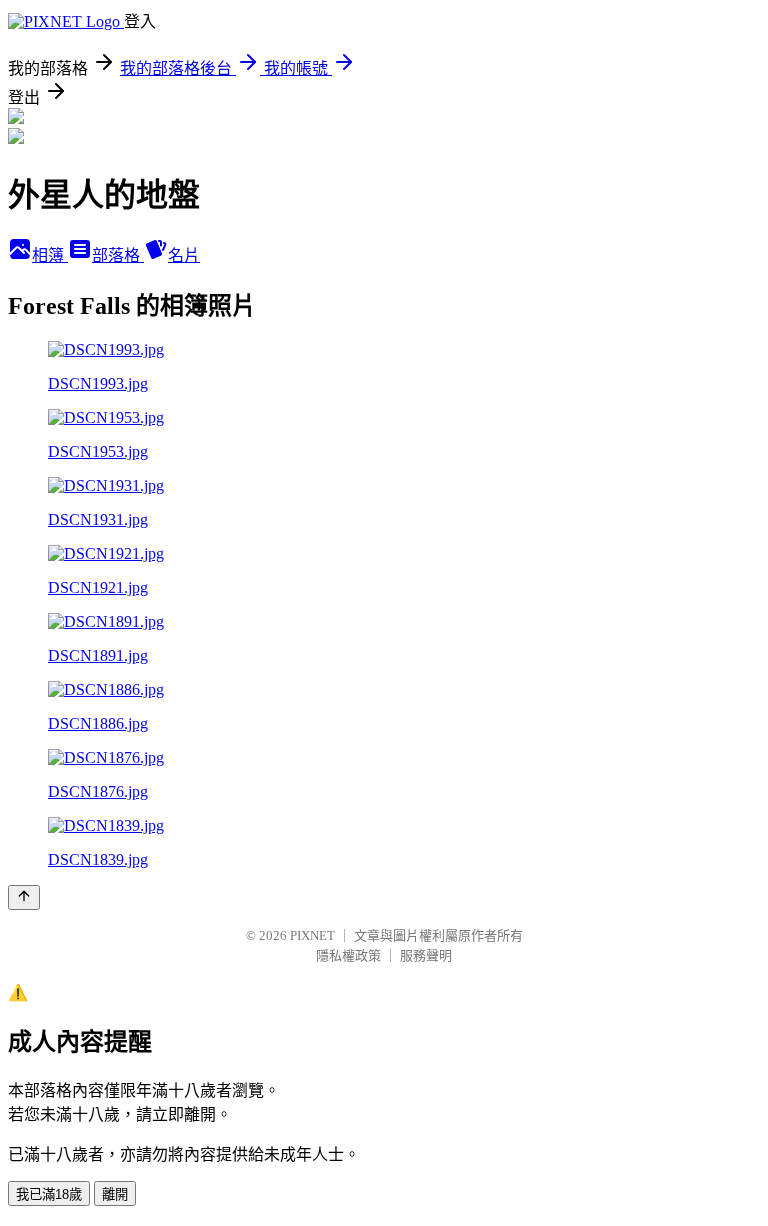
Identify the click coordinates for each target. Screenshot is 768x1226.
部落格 (118, 255)
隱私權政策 (348, 955)
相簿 (50, 255)
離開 (115, 1194)
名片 (184, 255)
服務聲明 (426, 955)
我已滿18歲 (49, 1194)
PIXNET (312, 935)
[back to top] (24, 897)
